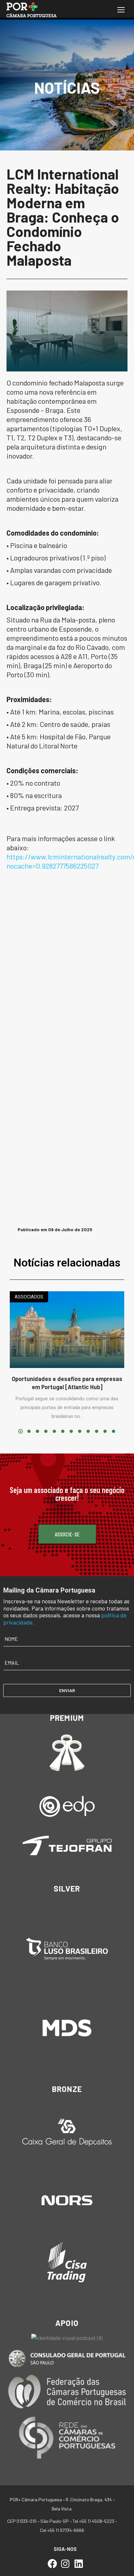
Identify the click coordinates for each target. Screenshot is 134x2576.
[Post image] (67, 1330)
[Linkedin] (79, 2564)
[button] (20, 1431)
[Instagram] (66, 2564)
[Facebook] (52, 2564)
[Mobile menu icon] (121, 10)
